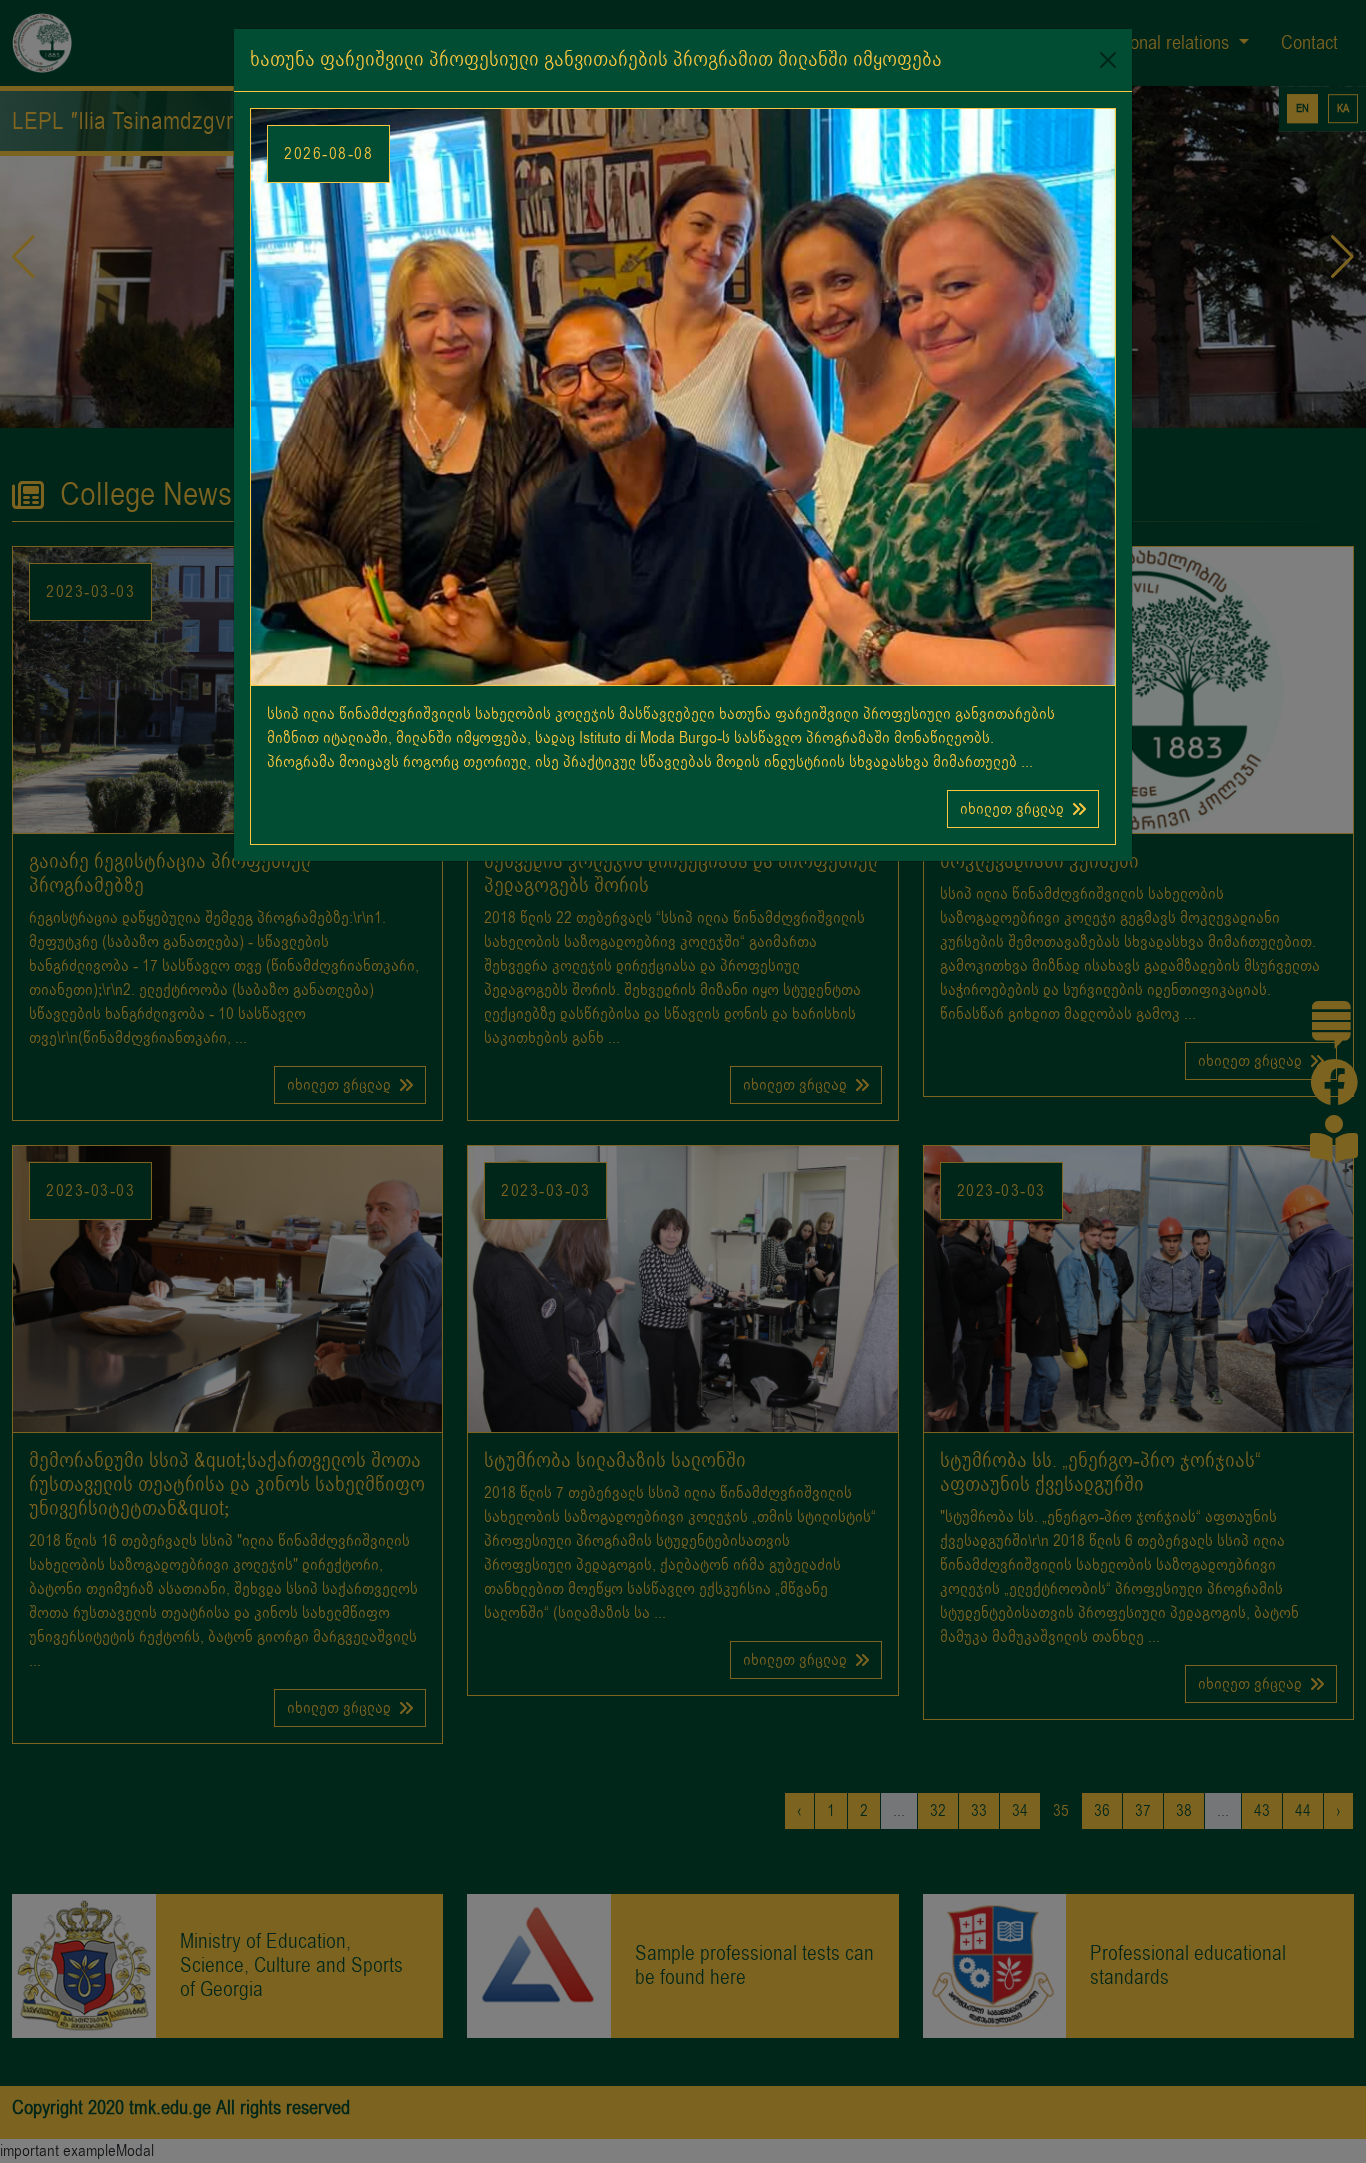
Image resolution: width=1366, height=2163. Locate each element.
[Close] (1108, 60)
